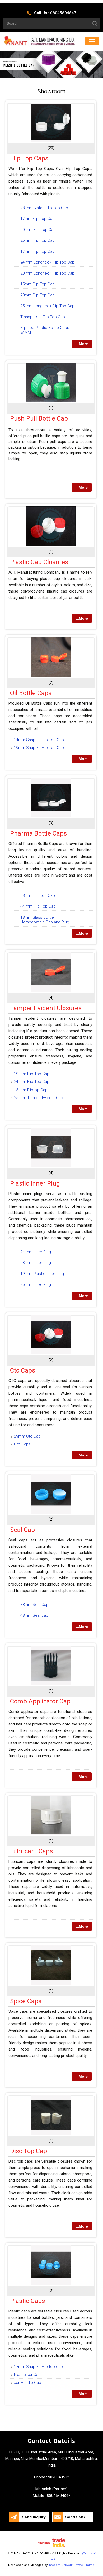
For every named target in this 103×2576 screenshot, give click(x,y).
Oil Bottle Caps (31, 693)
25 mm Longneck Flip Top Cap (47, 306)
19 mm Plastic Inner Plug (42, 1274)
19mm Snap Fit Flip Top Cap (39, 748)
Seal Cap (22, 1530)
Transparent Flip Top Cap (43, 317)
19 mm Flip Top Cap (32, 1074)
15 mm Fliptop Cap (31, 1090)
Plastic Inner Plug (35, 1183)
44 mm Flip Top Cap (38, 906)
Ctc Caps (23, 1370)
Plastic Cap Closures (39, 562)
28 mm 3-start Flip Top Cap (44, 208)
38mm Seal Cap (34, 1605)
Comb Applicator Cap (40, 1701)
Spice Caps (26, 2001)
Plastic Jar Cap (27, 2375)
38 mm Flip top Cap (38, 895)
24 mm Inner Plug (36, 1252)
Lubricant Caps (31, 1851)
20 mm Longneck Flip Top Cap (47, 273)
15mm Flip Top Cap (38, 284)
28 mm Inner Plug (36, 1263)
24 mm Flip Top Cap (32, 1082)
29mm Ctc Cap (27, 1436)
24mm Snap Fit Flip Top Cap (39, 740)
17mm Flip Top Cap (38, 219)
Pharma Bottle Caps (38, 833)
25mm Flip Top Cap (38, 240)
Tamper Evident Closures (46, 1008)
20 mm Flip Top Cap (38, 230)
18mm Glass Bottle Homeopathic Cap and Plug (45, 920)
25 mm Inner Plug (36, 1284)
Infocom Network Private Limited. (72, 2565)
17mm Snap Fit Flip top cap (38, 2367)
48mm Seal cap (34, 1615)
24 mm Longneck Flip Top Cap (47, 262)
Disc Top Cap (29, 2151)
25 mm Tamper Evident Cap (39, 1098)
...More (82, 344)
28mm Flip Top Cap (38, 295)
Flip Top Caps (29, 158)
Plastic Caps (27, 2301)
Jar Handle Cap (28, 2383)
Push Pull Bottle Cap (39, 418)
